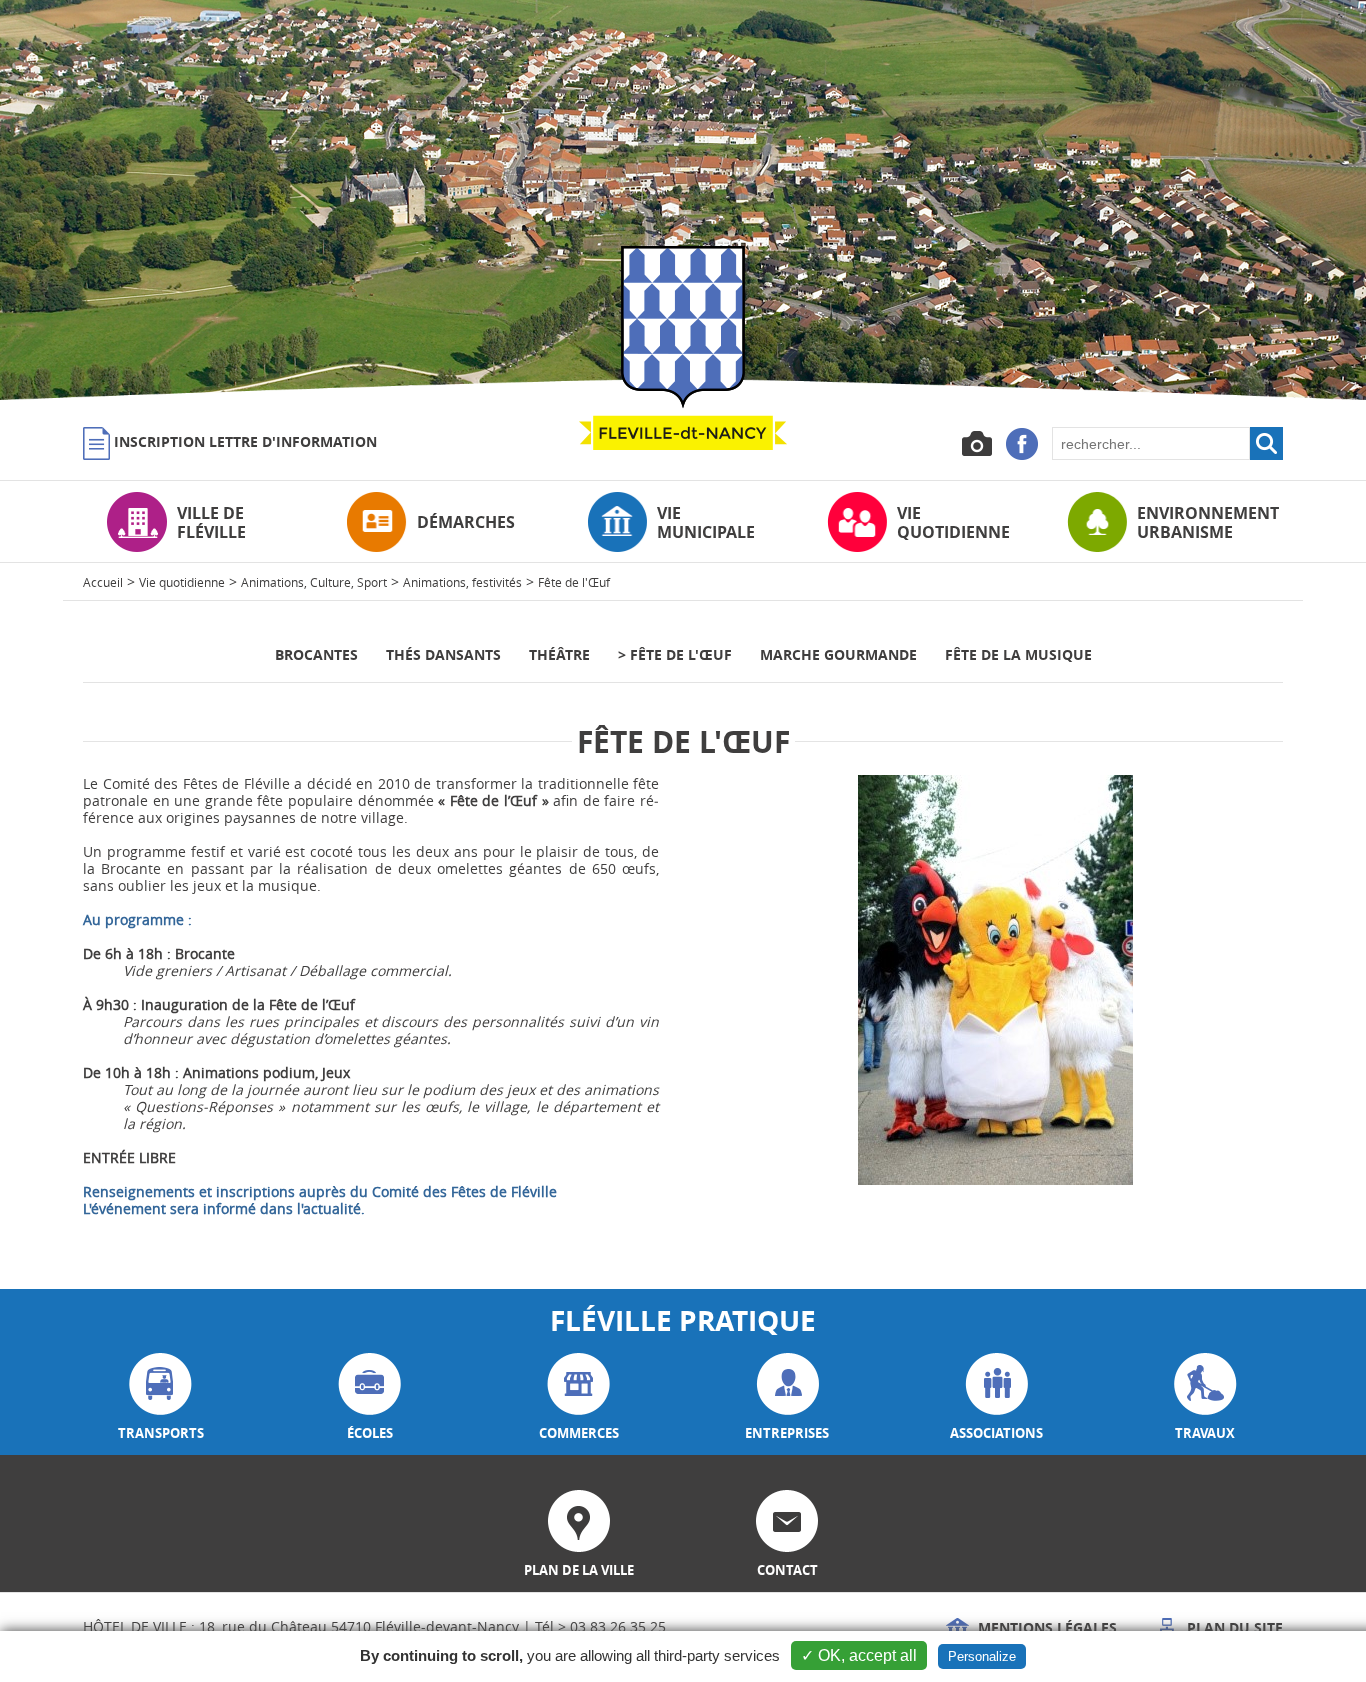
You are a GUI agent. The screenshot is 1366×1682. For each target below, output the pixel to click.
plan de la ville (579, 1570)
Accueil (103, 582)
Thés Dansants (443, 654)
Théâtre (559, 654)
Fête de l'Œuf (574, 582)
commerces (579, 1433)
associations (996, 1433)
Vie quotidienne (182, 582)
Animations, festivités (462, 582)
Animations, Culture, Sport (314, 582)
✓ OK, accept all (859, 1655)
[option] (683, 200)
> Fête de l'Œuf (675, 654)
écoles (370, 1433)
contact (787, 1570)
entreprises (787, 1433)
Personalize (982, 1656)
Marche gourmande (838, 654)
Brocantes (316, 654)
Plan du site (1233, 1627)
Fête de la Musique (1018, 654)
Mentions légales (1045, 1627)
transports (161, 1433)
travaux (1205, 1433)
